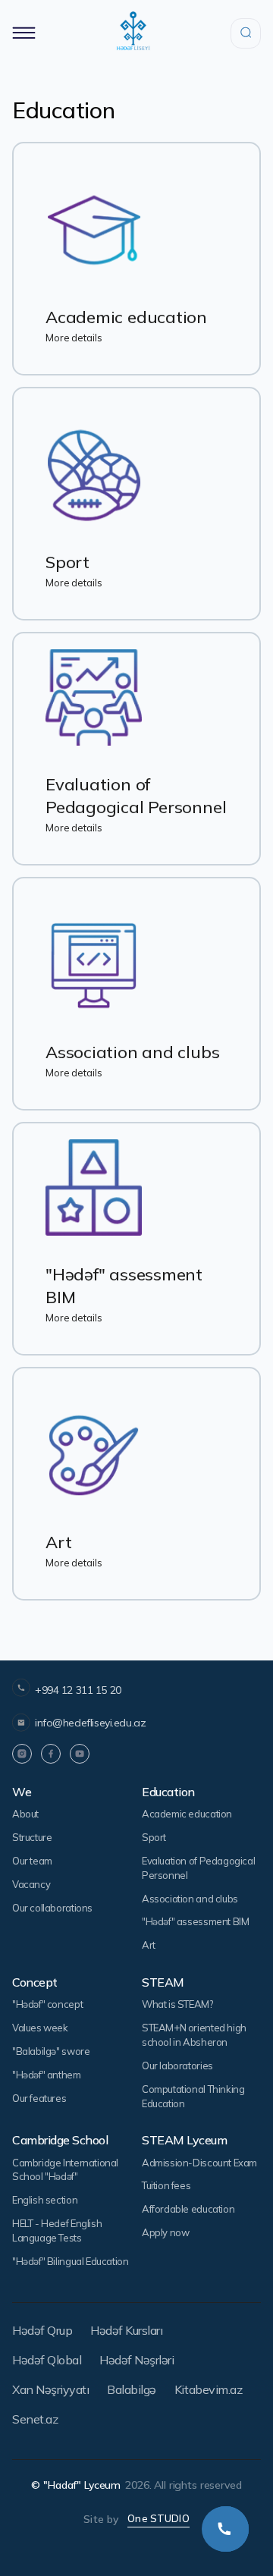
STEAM (163, 1982)
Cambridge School (60, 2140)
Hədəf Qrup (42, 2330)
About (25, 1814)
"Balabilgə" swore (51, 2051)
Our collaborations (52, 1908)
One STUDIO (158, 2518)
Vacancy (31, 1884)
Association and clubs (190, 1899)
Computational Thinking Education (193, 2096)
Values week (40, 2028)
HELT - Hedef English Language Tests (57, 2230)
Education (168, 1792)
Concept (35, 1982)
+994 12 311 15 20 (78, 1690)
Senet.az (35, 2419)
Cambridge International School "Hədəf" (65, 2170)
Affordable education (188, 2209)
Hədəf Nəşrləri (136, 2360)
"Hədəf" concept (47, 2004)
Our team (32, 1861)
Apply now (166, 2232)
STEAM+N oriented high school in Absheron (194, 2035)
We (22, 1792)
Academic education (187, 1814)
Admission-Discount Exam (199, 2163)
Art (149, 1945)
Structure (32, 1837)
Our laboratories (177, 2066)
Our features (39, 2098)
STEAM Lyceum (184, 2140)
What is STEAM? (177, 2004)
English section (45, 2200)
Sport (154, 1837)
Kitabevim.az (208, 2389)
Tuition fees (166, 2185)
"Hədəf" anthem (47, 2075)
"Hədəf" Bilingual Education (70, 2261)
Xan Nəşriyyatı (50, 2389)
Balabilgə (132, 2389)
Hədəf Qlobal (47, 2360)
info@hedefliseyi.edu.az (90, 1723)
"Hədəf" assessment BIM (195, 1921)
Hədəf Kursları (126, 2330)
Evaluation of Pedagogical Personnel (198, 1868)
